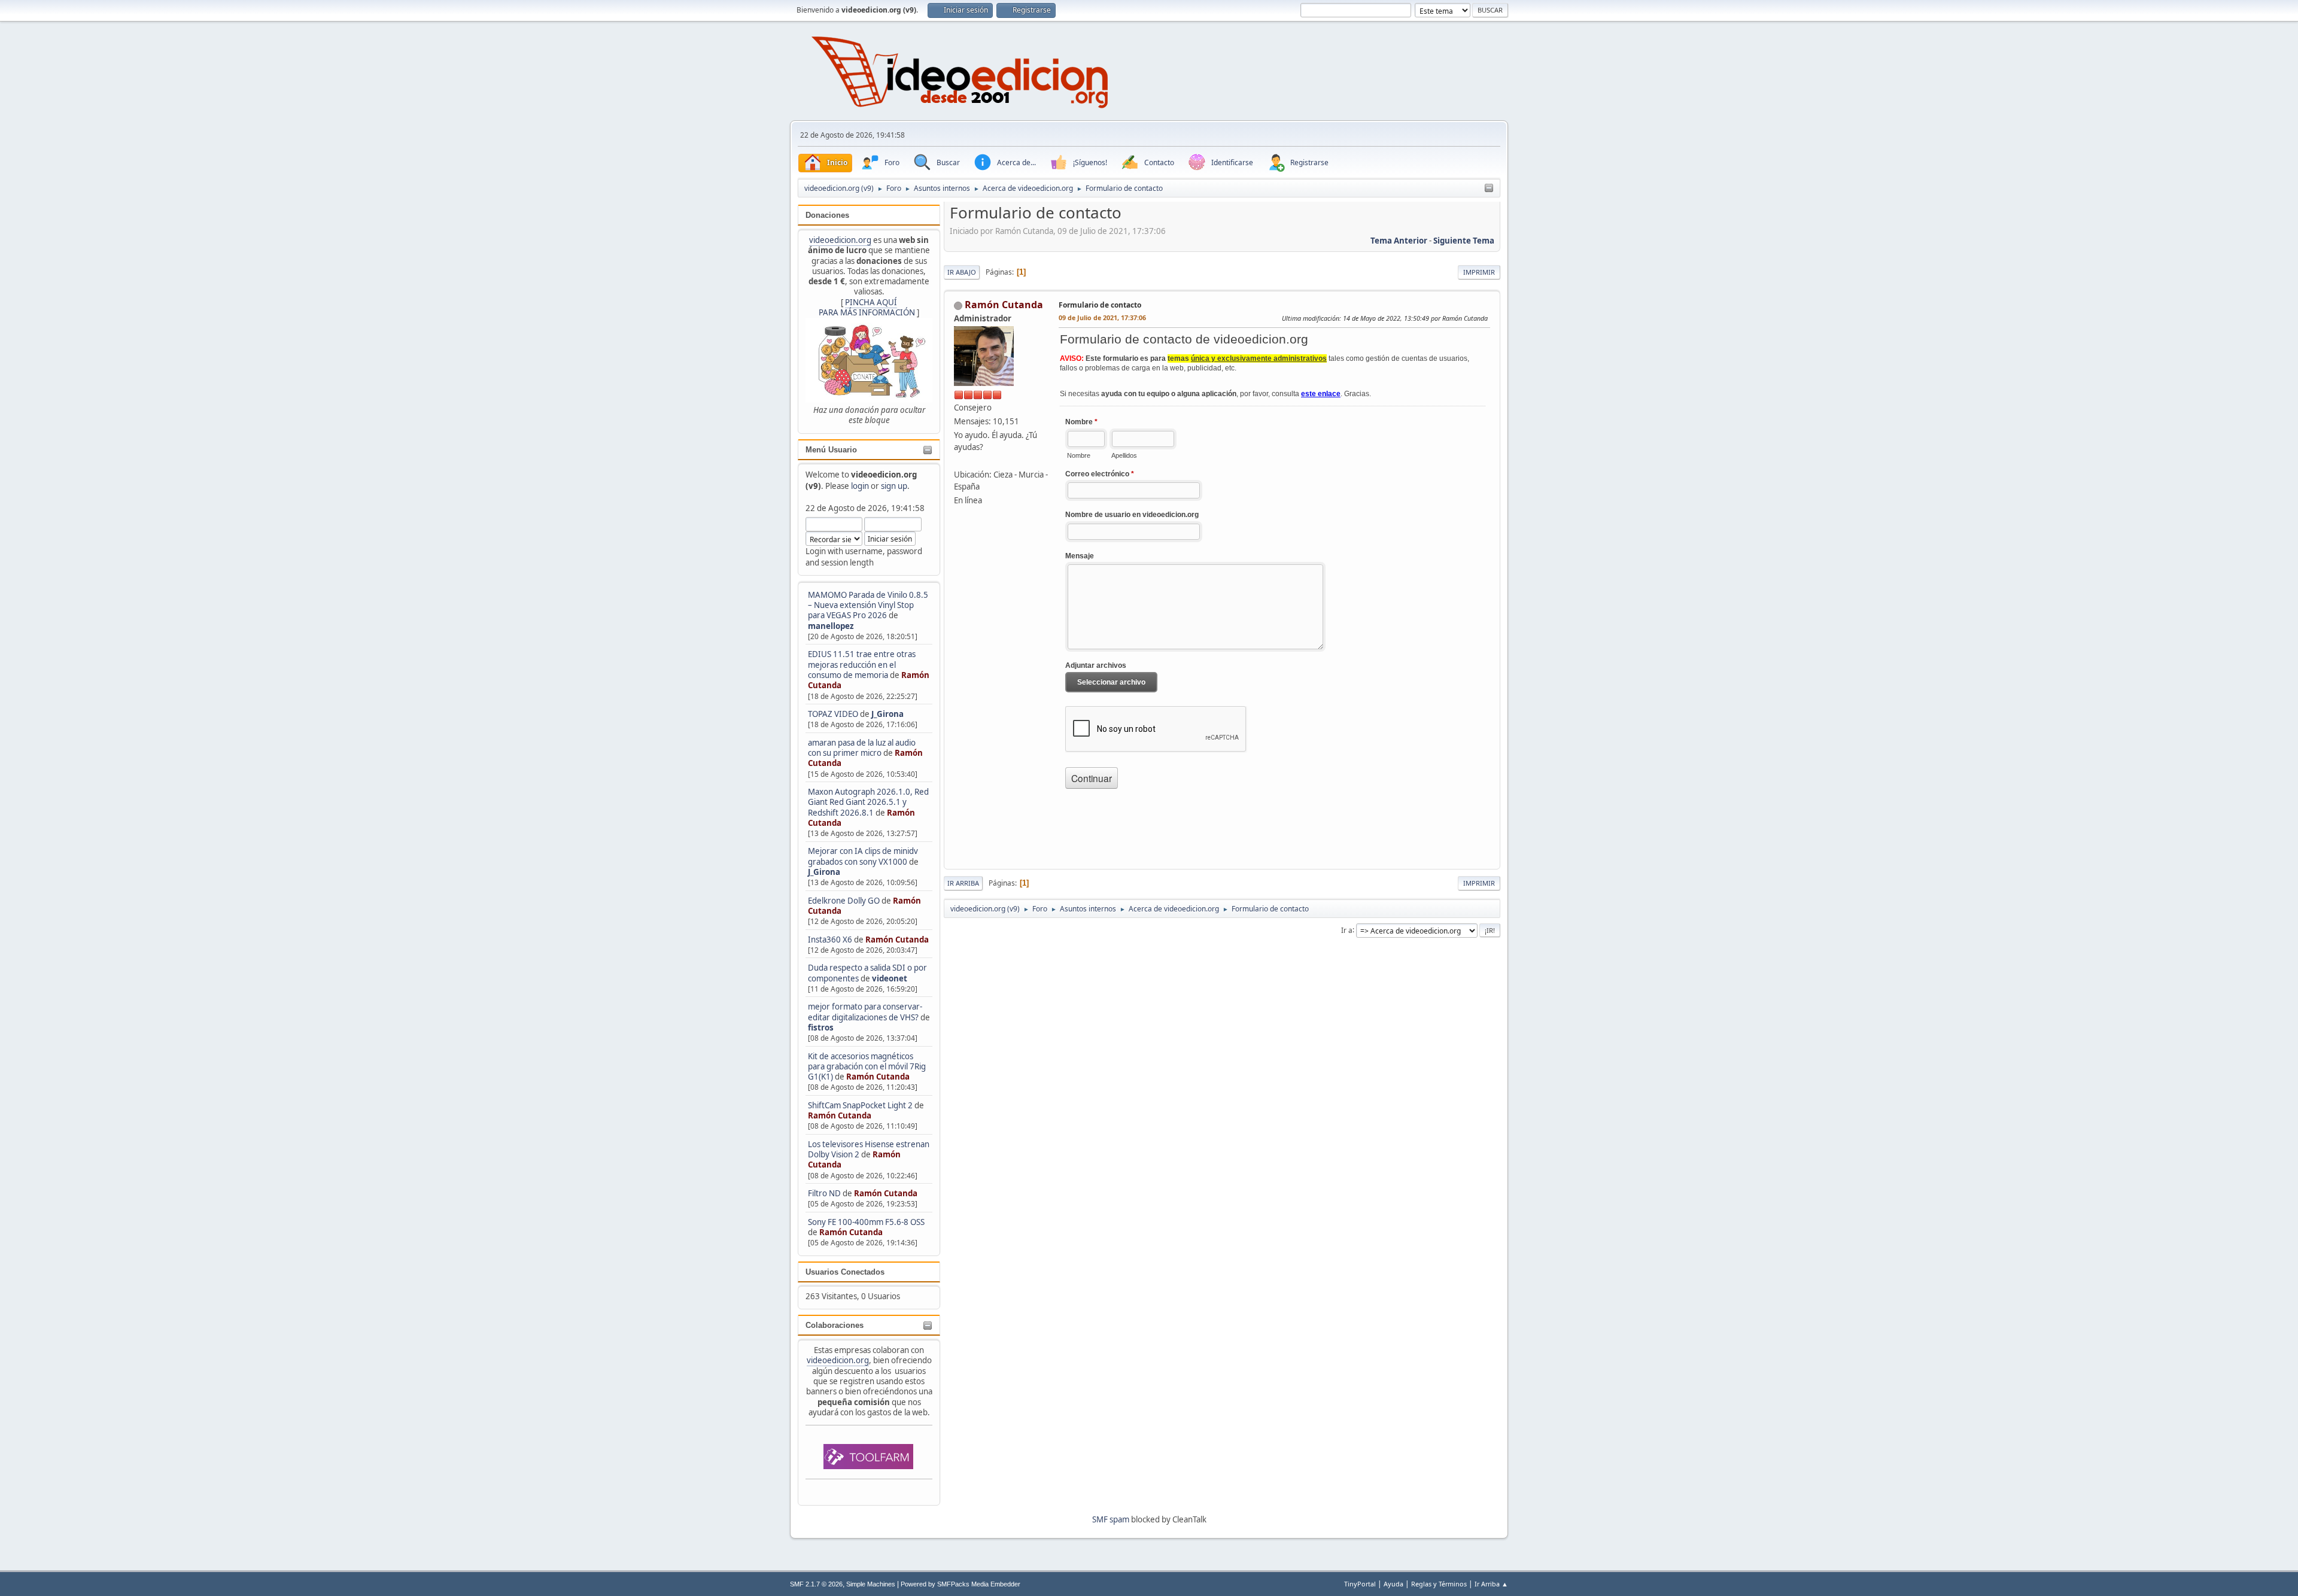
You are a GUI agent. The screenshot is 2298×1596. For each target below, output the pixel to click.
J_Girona (887, 714)
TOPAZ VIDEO (833, 714)
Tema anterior (1399, 241)
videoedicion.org (840, 240)
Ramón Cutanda (897, 940)
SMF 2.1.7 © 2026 (816, 1584)
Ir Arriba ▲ (1491, 1584)
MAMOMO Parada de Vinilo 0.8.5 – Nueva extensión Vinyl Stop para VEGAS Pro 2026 (868, 605)
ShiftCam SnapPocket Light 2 (860, 1105)
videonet (890, 978)
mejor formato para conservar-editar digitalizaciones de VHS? (865, 1012)
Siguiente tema (1464, 241)
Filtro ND (825, 1193)
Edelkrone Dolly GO (844, 901)
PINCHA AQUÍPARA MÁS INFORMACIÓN (867, 307)
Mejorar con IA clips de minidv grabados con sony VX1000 (863, 856)
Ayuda (1393, 1584)
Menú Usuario (831, 450)
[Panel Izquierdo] (1489, 189)
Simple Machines (871, 1584)
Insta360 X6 (830, 940)
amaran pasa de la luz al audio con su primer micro (862, 748)
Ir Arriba (963, 883)
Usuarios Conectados (845, 1272)
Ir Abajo (962, 272)
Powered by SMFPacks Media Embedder (960, 1584)
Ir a (1347, 930)
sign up (894, 486)
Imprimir (1479, 272)
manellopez (831, 626)
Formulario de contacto (1100, 305)
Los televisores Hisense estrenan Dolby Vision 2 (869, 1149)
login (860, 486)
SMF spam (1111, 1519)
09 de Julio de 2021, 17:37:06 (1102, 317)
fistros (821, 1027)
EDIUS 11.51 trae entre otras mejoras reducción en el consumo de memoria (862, 665)
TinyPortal (1360, 1584)
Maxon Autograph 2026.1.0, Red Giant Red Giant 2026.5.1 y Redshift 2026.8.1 (868, 802)
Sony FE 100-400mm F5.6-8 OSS (866, 1222)
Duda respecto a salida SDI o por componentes (867, 973)
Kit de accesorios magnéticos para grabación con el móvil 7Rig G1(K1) (867, 1067)
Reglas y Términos (1439, 1584)
